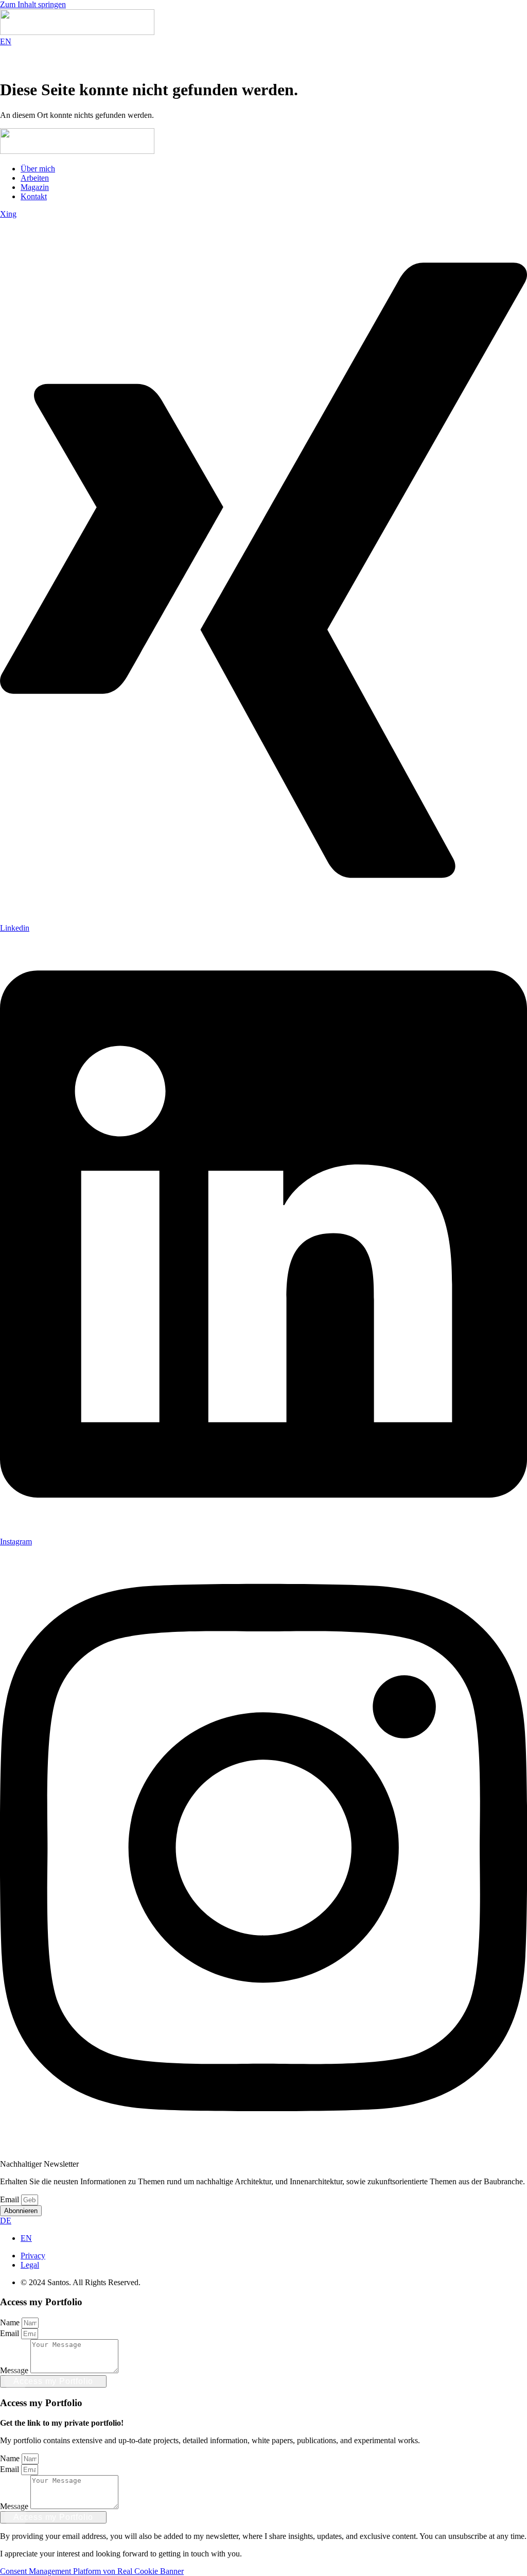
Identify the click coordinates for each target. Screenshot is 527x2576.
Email (11, 2199)
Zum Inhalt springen (33, 4)
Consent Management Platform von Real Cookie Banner (92, 2571)
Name (11, 2322)
